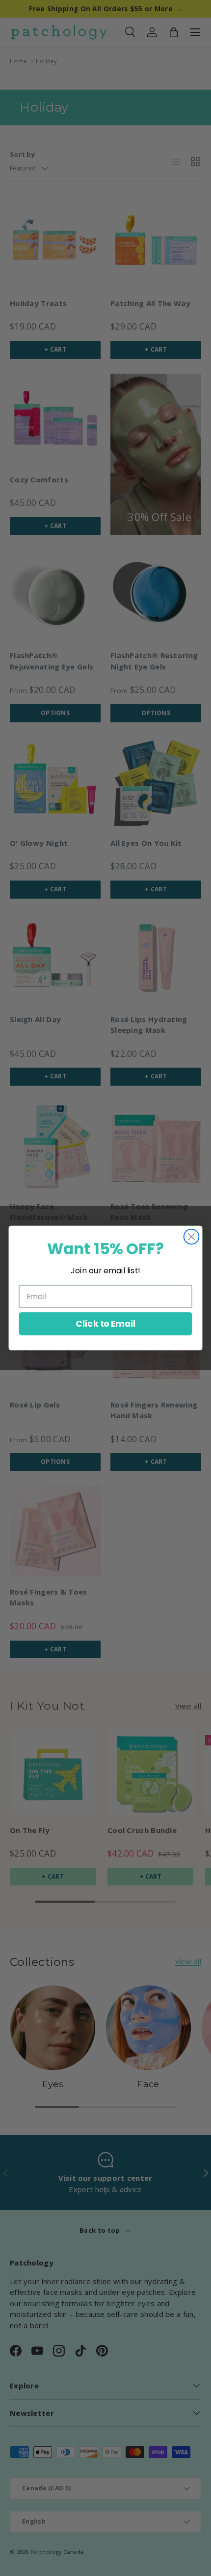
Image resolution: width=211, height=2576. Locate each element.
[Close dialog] (192, 1237)
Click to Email (106, 1324)
